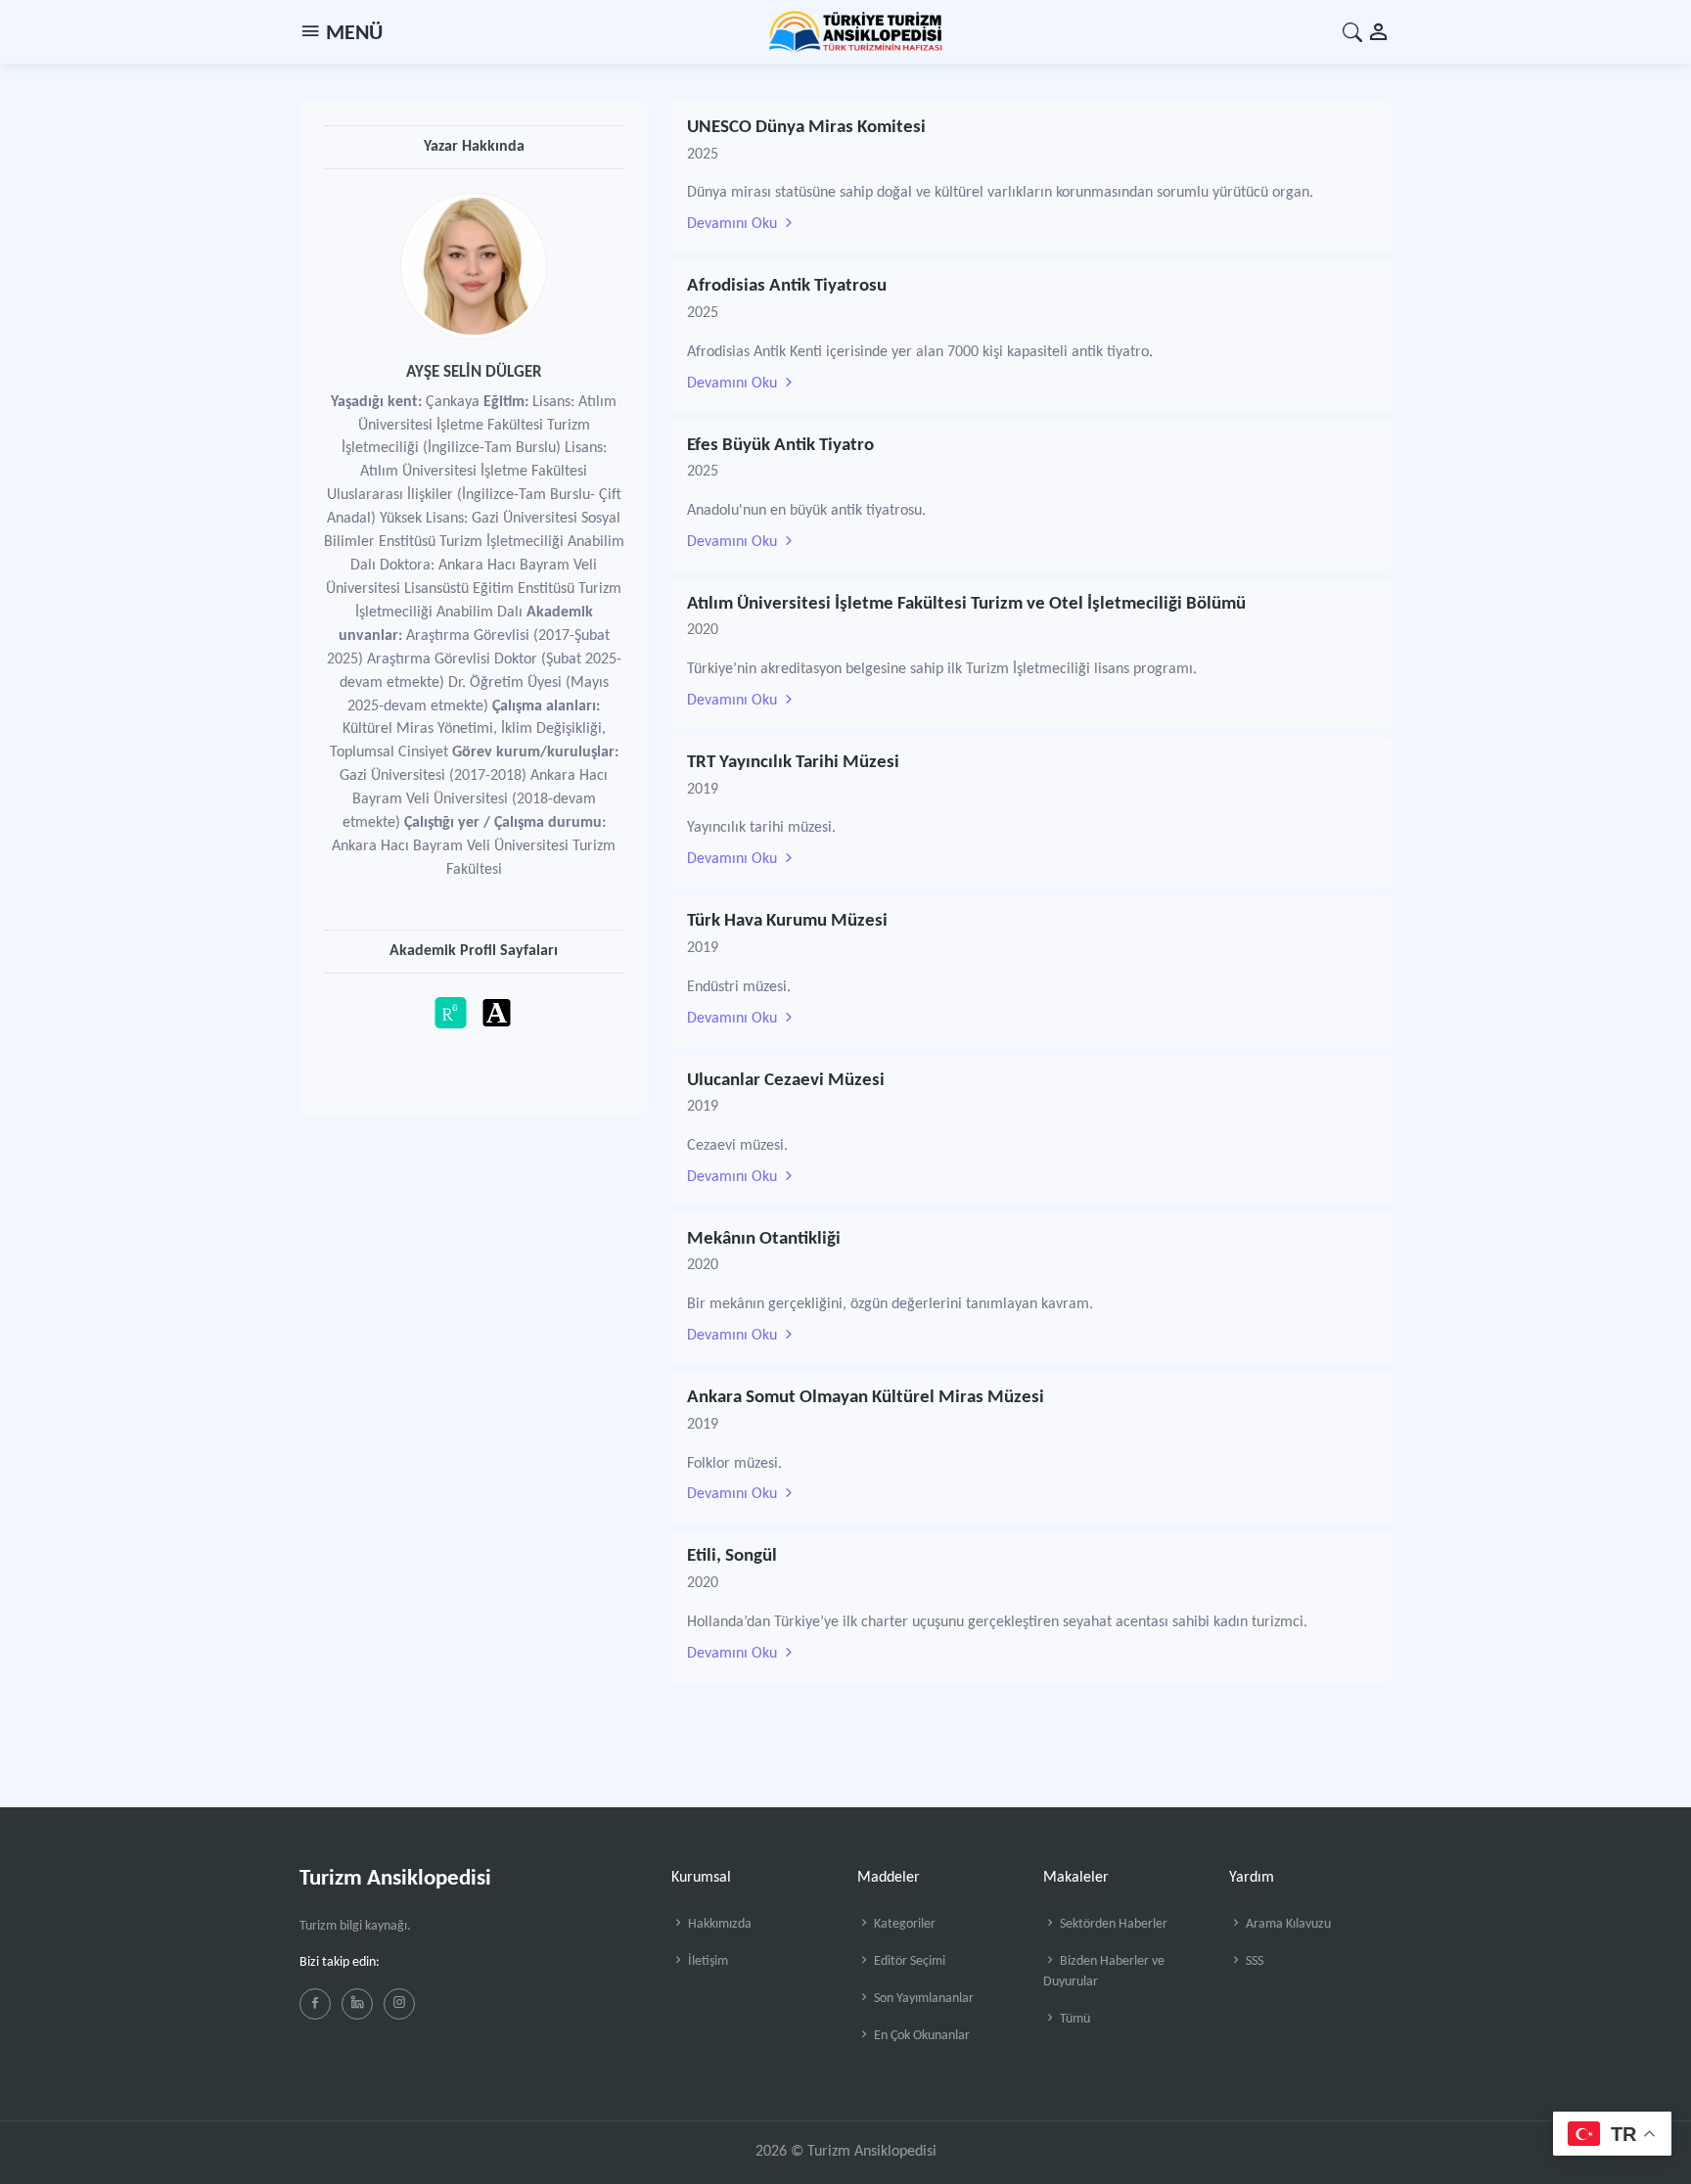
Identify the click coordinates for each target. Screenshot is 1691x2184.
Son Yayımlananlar (922, 1999)
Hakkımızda (718, 1924)
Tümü (1074, 2019)
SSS (1253, 1961)
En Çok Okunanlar (920, 2036)
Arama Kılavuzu (1287, 1924)
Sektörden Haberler (1112, 1924)
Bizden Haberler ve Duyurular (1104, 1972)
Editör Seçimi (908, 1961)
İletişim (707, 1961)
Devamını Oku (734, 224)
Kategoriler (903, 1924)
